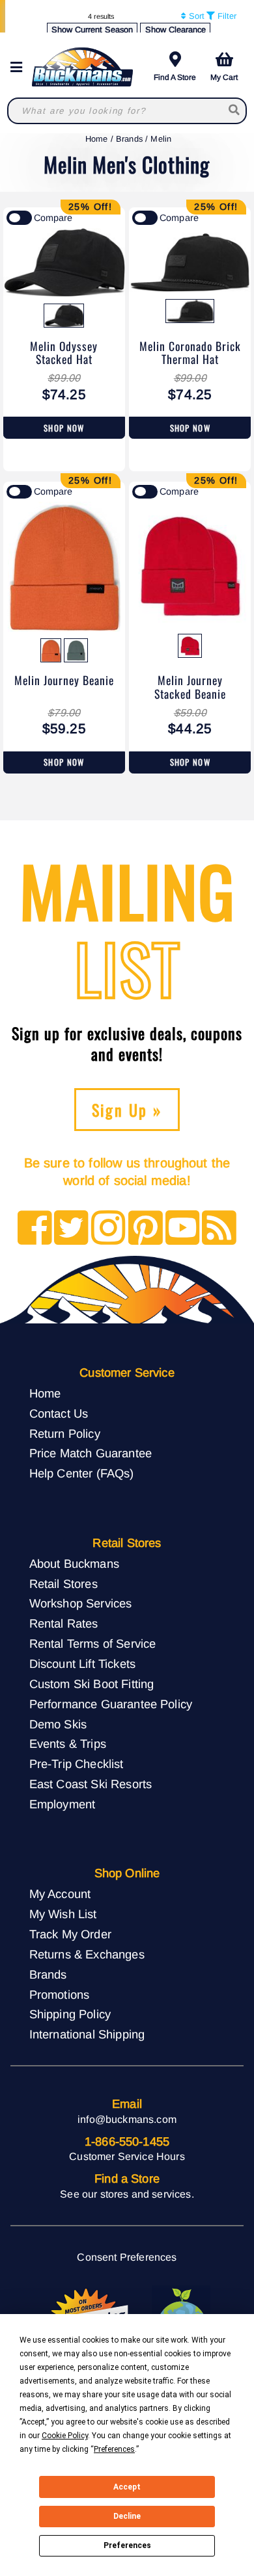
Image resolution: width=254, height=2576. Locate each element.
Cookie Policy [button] (65, 2436)
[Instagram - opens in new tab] (108, 1229)
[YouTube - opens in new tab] (183, 1229)
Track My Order (70, 1934)
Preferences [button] (114, 2449)
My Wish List (63, 1914)
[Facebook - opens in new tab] (35, 1229)
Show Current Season (92, 30)
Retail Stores (63, 1584)
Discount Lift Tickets (82, 1664)
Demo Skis (58, 1724)
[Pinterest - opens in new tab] (146, 1229)
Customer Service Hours (127, 2156)
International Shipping (87, 2034)
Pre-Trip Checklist (77, 1764)
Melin (161, 139)
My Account (60, 1894)
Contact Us (59, 1413)
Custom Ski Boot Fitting (92, 1684)
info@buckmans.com (127, 2119)
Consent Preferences (127, 2257)
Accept (127, 2487)
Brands (129, 139)
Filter (226, 16)
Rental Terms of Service (93, 1644)
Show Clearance (176, 30)
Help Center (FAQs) (82, 1473)
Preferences (127, 2545)
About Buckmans (74, 1564)
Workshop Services (81, 1603)
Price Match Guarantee (91, 1453)
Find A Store (175, 77)
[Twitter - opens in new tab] (71, 1229)
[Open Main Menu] (20, 67)
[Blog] (219, 1229)
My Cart (224, 77)
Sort (195, 16)
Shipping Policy (70, 2014)
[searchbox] (235, 111)
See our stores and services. (127, 2194)
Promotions (60, 1995)
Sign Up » (127, 1110)
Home (97, 139)
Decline (127, 2516)
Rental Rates (64, 1623)
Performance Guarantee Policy (111, 1704)
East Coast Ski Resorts (91, 1784)
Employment (63, 1804)
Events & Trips (68, 1744)
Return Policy (65, 1434)
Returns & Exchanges (87, 1954)
